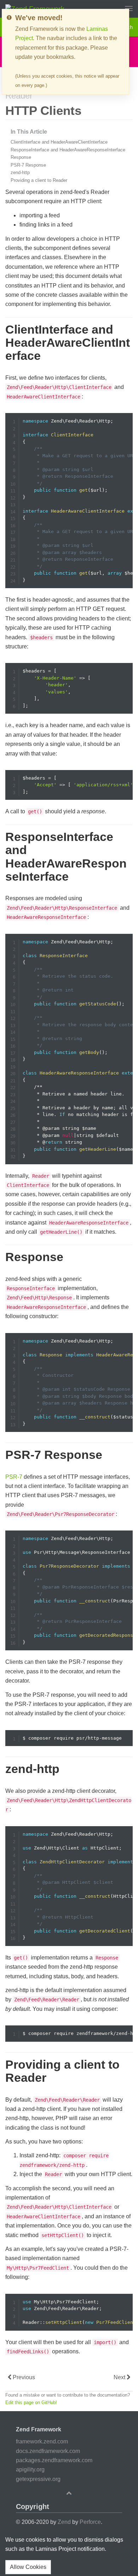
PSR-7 (14, 1477)
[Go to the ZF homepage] (35, 8)
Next (120, 2377)
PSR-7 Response (28, 165)
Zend (64, 2522)
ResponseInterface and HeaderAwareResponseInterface (68, 150)
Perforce (90, 2522)
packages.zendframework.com (54, 2460)
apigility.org (30, 2469)
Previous (23, 2377)
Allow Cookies (28, 2567)
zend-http (20, 172)
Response (21, 157)
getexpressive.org (38, 2479)
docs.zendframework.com (48, 2451)
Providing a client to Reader (39, 180)
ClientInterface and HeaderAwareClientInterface (59, 142)
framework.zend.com (42, 2441)
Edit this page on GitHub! (31, 2402)
